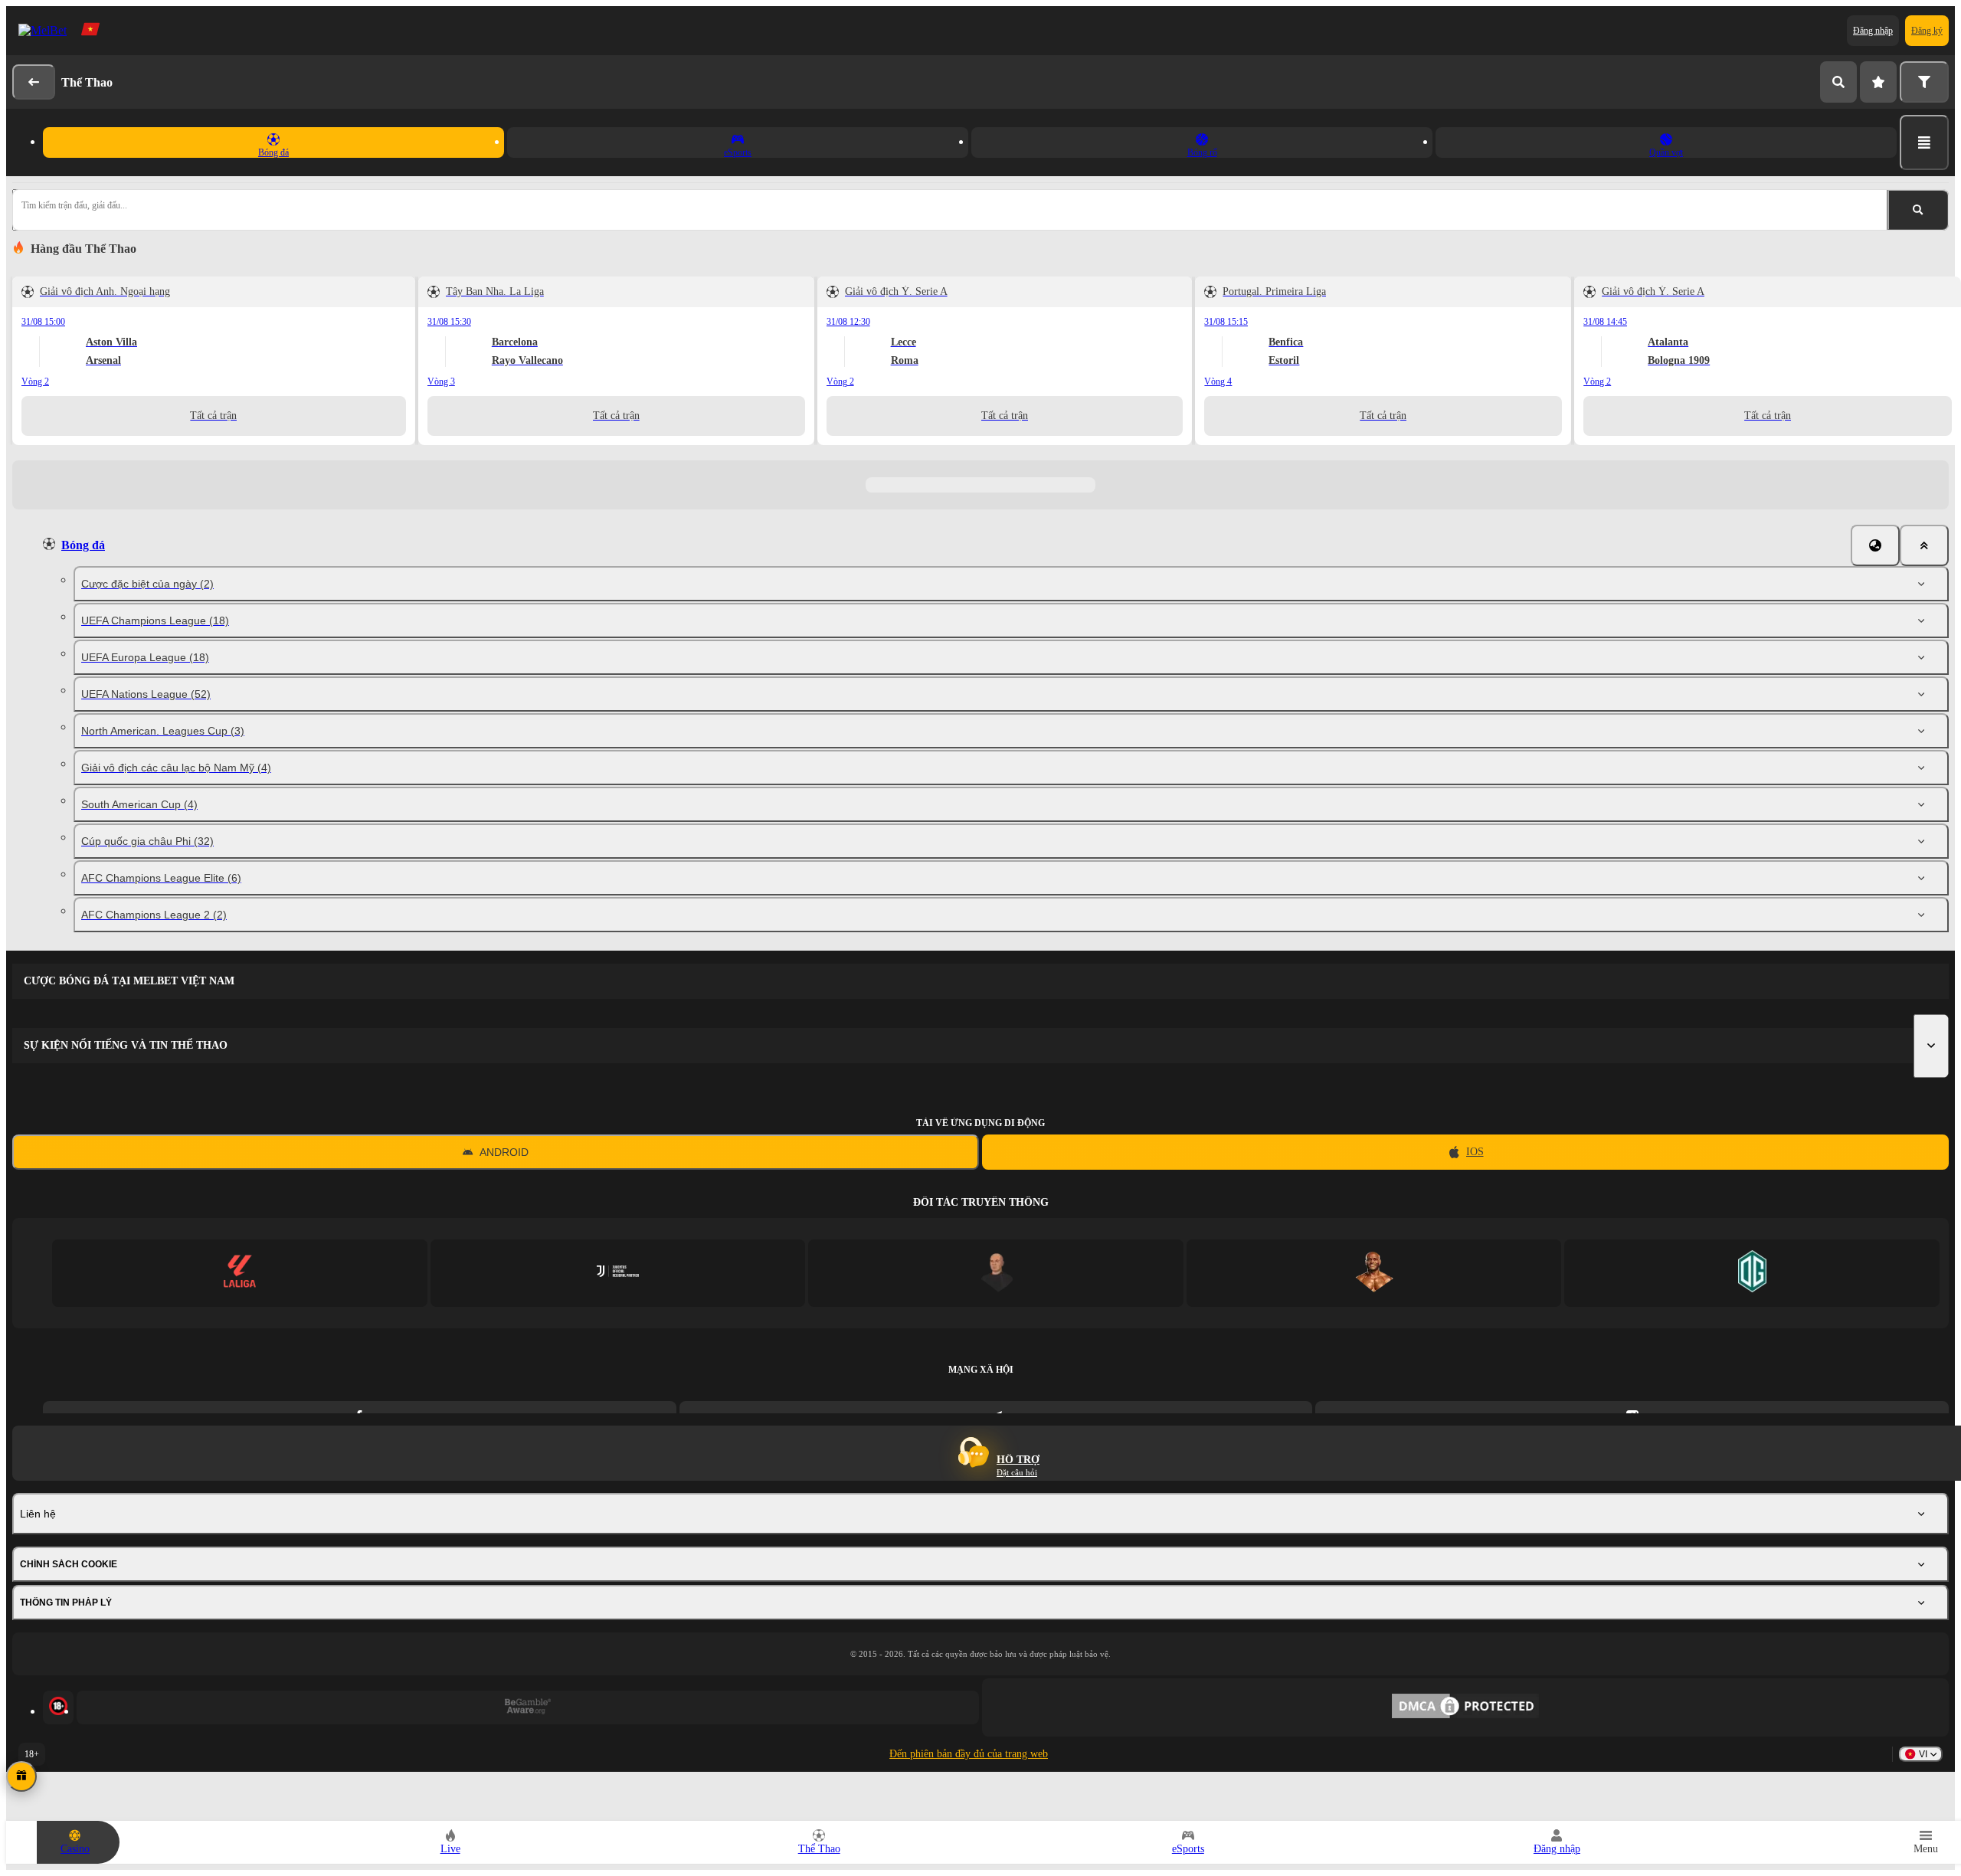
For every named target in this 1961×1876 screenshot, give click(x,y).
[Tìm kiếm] (1838, 82)
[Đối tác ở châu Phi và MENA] (618, 1273)
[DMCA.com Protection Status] (1465, 1707)
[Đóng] (1924, 545)
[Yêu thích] (1878, 82)
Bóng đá (83, 545)
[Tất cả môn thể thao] (1924, 142)
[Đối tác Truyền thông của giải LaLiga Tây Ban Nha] (239, 1273)
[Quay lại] (34, 82)
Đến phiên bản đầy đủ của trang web (969, 1754)
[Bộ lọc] (1924, 82)
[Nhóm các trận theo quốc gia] (1875, 545)
